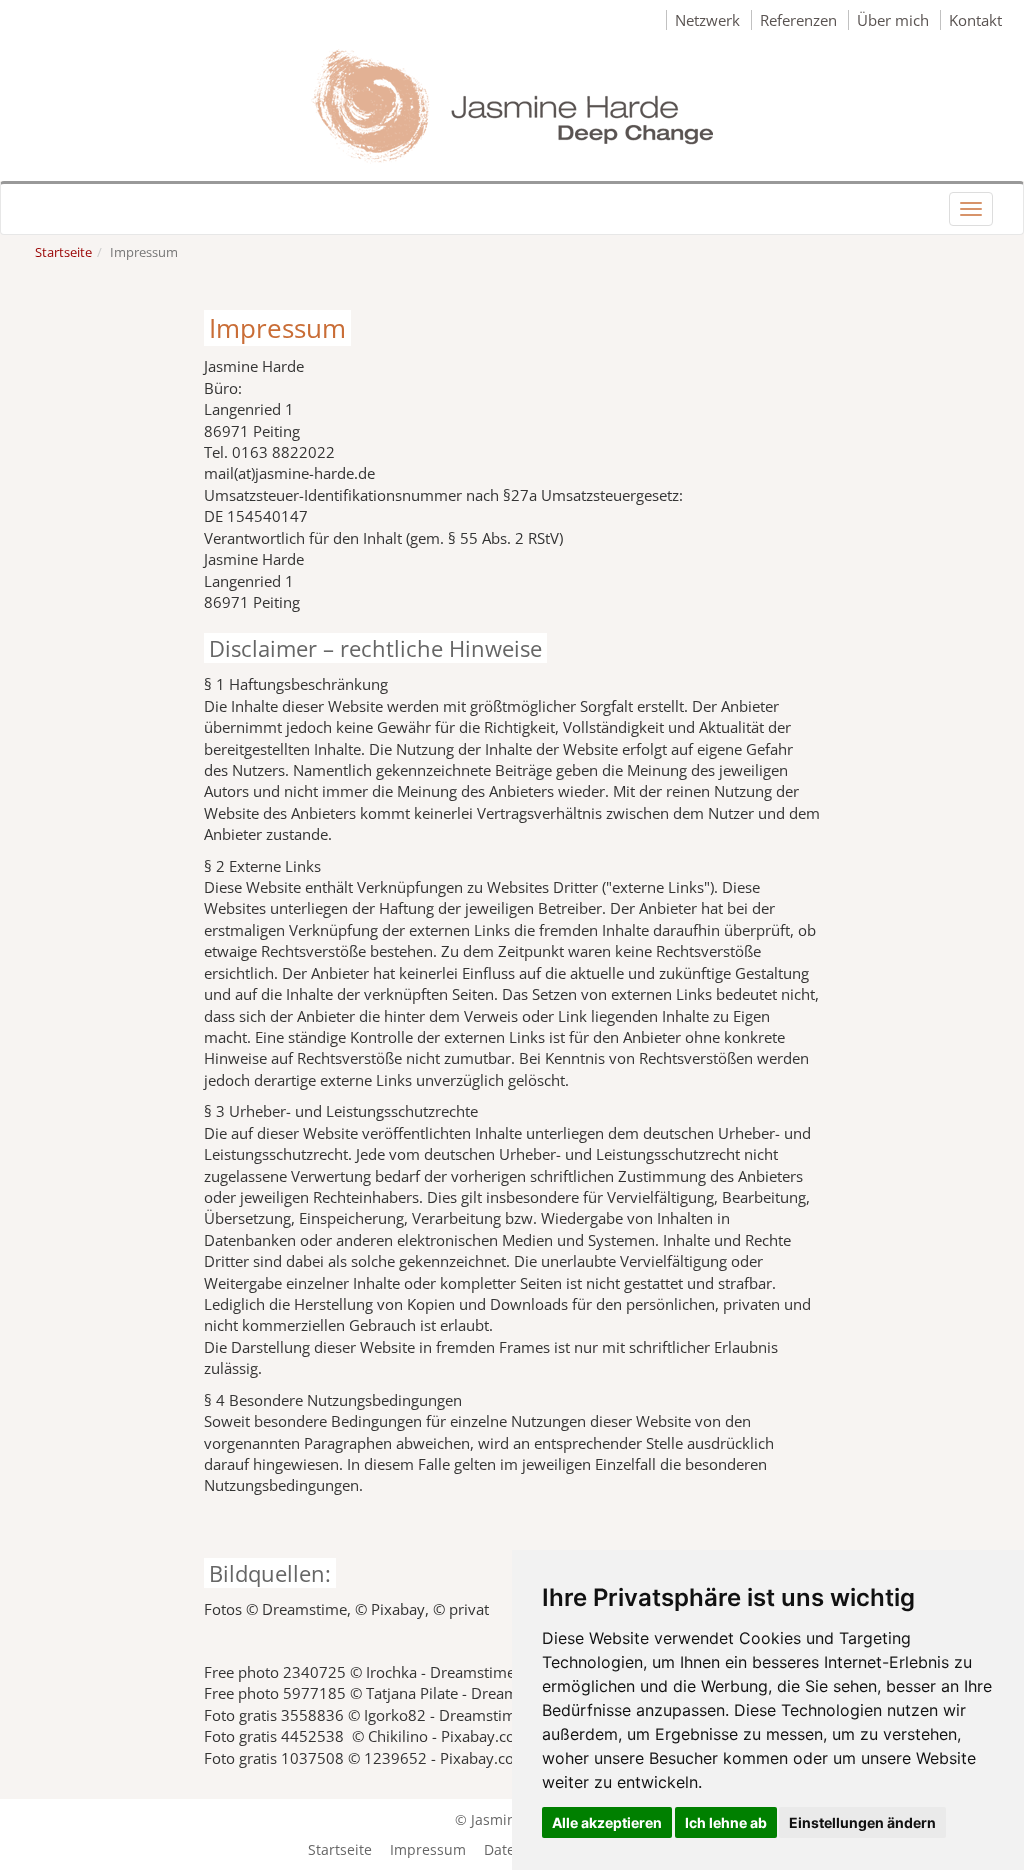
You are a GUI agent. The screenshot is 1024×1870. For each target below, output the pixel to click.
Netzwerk (709, 20)
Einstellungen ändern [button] (862, 1822)
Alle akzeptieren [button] (607, 1822)
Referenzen (800, 20)
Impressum (430, 1849)
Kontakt (975, 20)
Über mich (895, 20)
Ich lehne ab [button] (726, 1822)
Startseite (63, 252)
